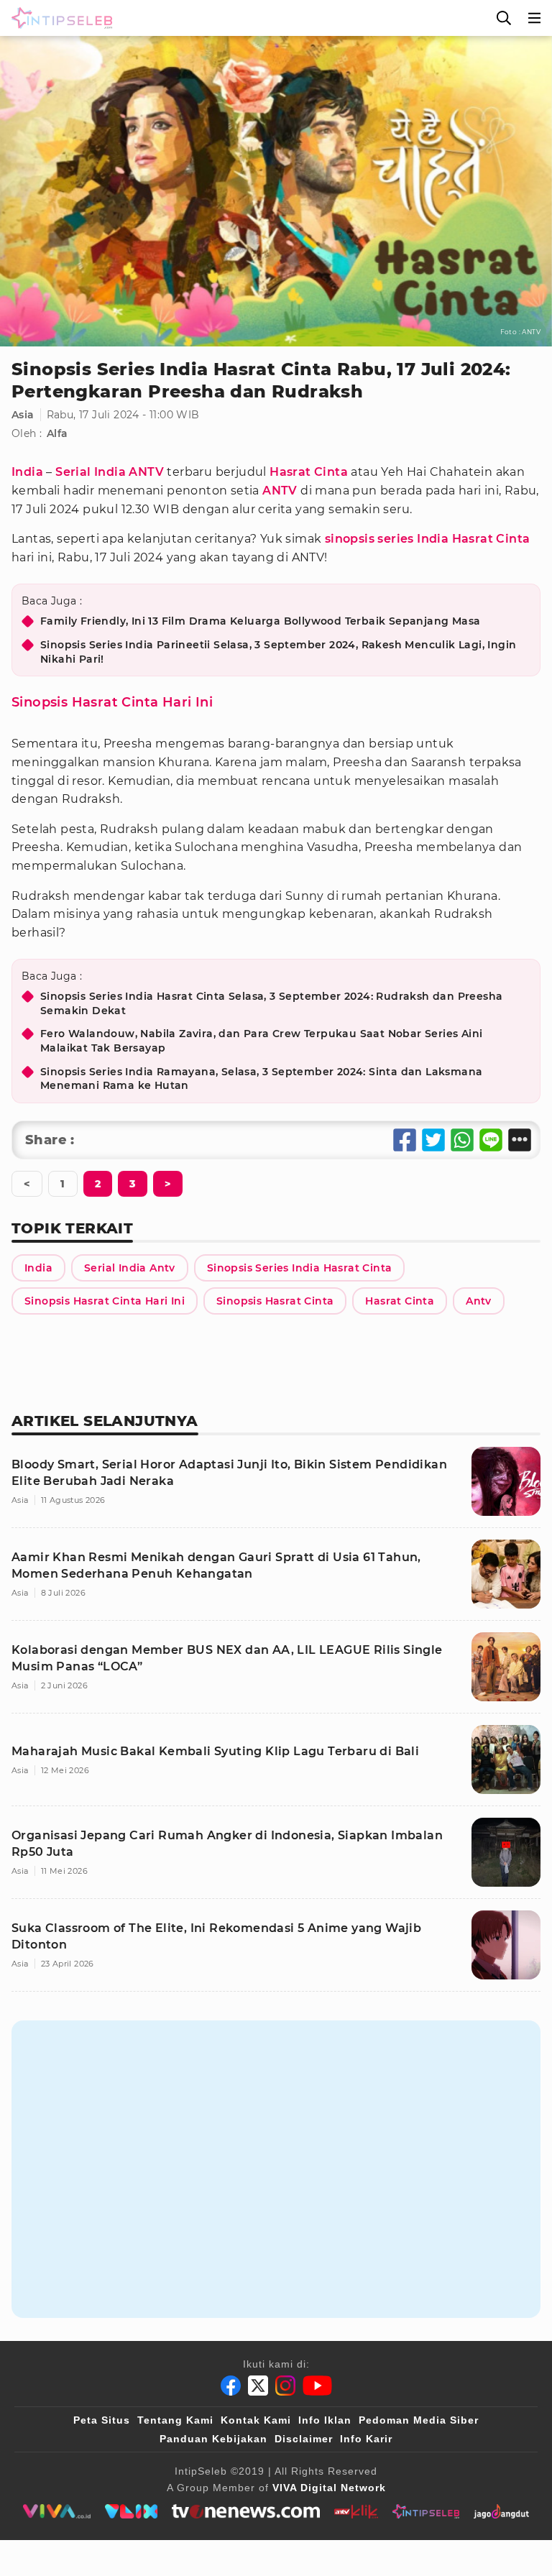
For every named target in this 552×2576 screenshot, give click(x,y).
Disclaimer (304, 2439)
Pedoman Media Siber (419, 2420)
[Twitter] (258, 2386)
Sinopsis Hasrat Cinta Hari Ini (112, 702)
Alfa (57, 433)
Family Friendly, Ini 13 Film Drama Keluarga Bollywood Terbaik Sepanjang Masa (260, 621)
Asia (23, 415)
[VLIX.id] (132, 2511)
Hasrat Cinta (309, 472)
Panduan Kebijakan (213, 2439)
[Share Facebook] (405, 1140)
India (27, 472)
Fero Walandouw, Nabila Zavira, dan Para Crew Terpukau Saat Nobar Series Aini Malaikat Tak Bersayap (261, 1041)
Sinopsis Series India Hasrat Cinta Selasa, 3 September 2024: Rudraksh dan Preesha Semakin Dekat (271, 1003)
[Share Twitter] (433, 1140)
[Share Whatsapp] (462, 1140)
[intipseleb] (426, 2511)
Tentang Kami (175, 2420)
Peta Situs (102, 2420)
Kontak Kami (256, 2420)
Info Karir (366, 2439)
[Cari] (504, 18)
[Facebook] (231, 2386)
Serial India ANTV (110, 472)
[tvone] (245, 2511)
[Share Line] (491, 1140)
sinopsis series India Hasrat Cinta (428, 539)
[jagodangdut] (501, 2511)
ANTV (280, 491)
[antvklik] (356, 2511)
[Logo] (59, 18)
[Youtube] (317, 2386)
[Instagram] (285, 2386)
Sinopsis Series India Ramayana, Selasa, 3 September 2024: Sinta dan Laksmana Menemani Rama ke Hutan (261, 1079)
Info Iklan (325, 2420)
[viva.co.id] (56, 2511)
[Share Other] (520, 1140)
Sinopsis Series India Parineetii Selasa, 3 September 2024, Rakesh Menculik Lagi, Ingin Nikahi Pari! (278, 652)
